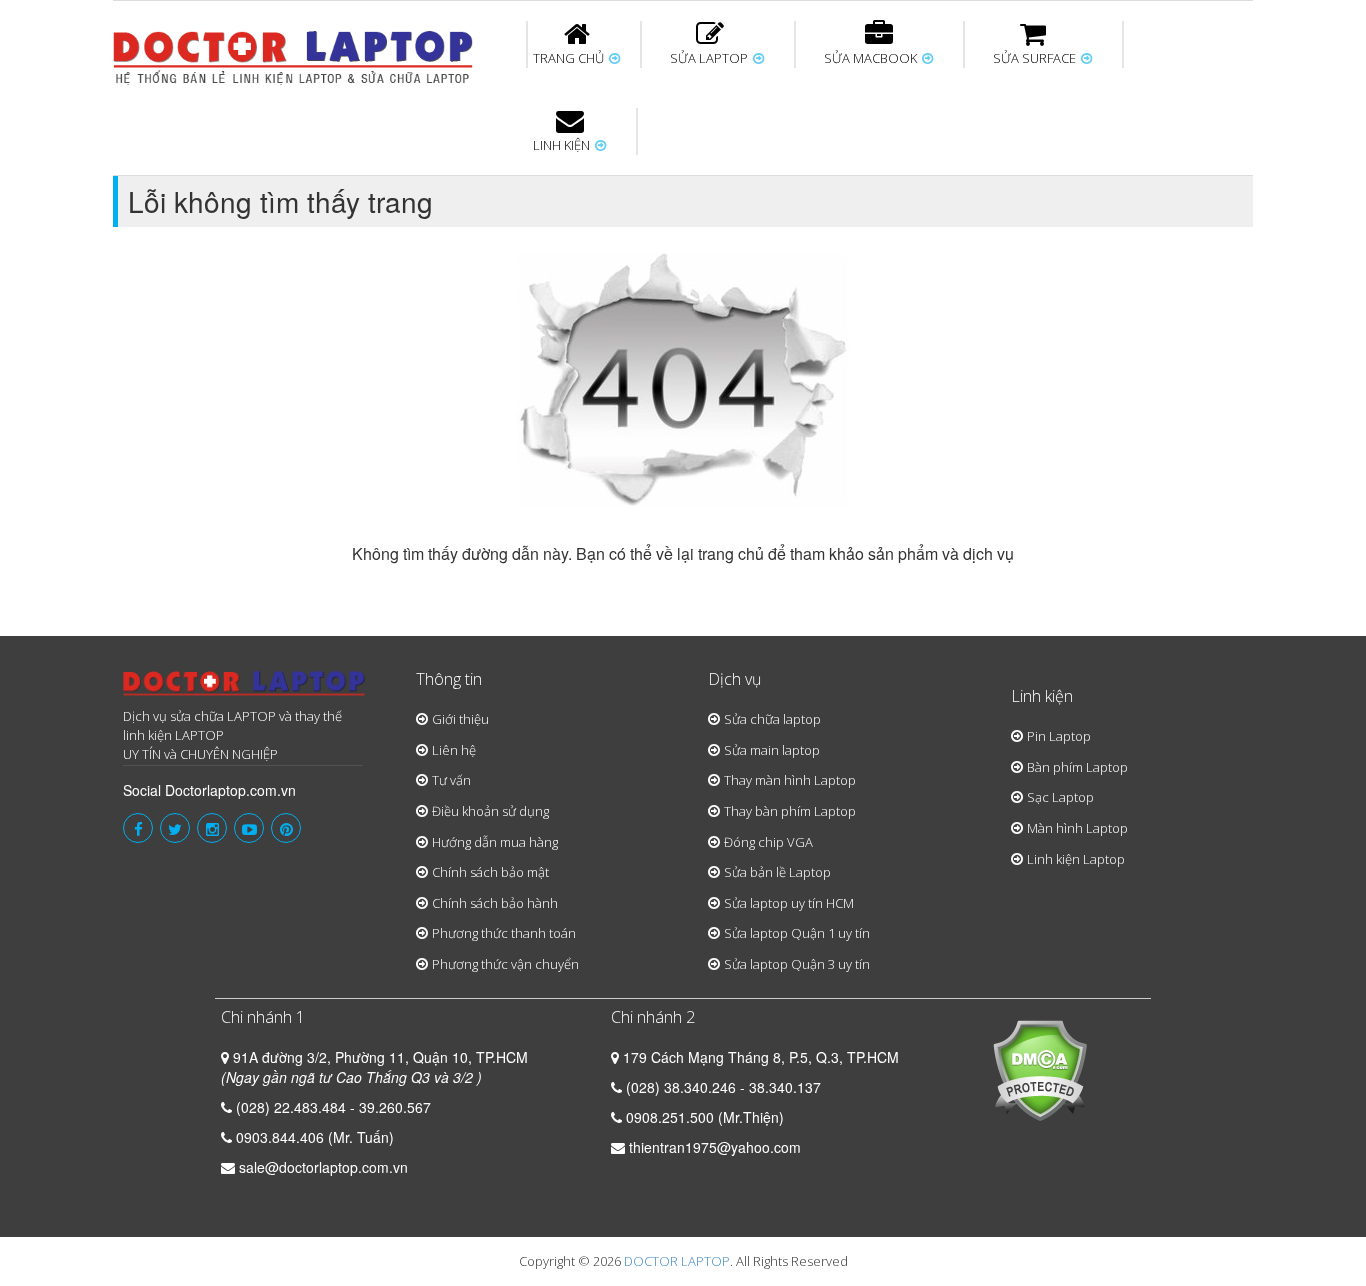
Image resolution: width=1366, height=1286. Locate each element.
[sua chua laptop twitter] (175, 828)
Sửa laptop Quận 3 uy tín (797, 964)
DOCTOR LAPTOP (677, 1261)
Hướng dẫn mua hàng (495, 842)
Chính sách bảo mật (490, 872)
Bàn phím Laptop (1077, 767)
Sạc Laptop (1060, 797)
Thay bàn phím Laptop (790, 811)
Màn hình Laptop (1077, 828)
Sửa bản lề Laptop (777, 872)
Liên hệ (454, 750)
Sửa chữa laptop (772, 719)
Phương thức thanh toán (504, 933)
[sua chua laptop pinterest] (286, 828)
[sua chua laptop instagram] (212, 828)
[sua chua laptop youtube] (249, 828)
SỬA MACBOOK (872, 58)
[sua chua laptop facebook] (138, 828)
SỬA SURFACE (1036, 58)
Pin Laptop (1059, 736)
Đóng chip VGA (768, 842)
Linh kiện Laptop (1076, 859)
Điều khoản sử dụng (490, 811)
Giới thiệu (460, 719)
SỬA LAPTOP (710, 58)
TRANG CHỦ (570, 58)
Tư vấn (451, 780)
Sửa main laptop (772, 750)
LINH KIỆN (563, 145)
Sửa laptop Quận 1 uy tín (797, 933)
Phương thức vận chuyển (505, 964)
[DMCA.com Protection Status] (1039, 1069)
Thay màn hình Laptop (790, 780)
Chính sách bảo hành (495, 903)
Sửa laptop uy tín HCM (789, 903)
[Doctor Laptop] (244, 689)
